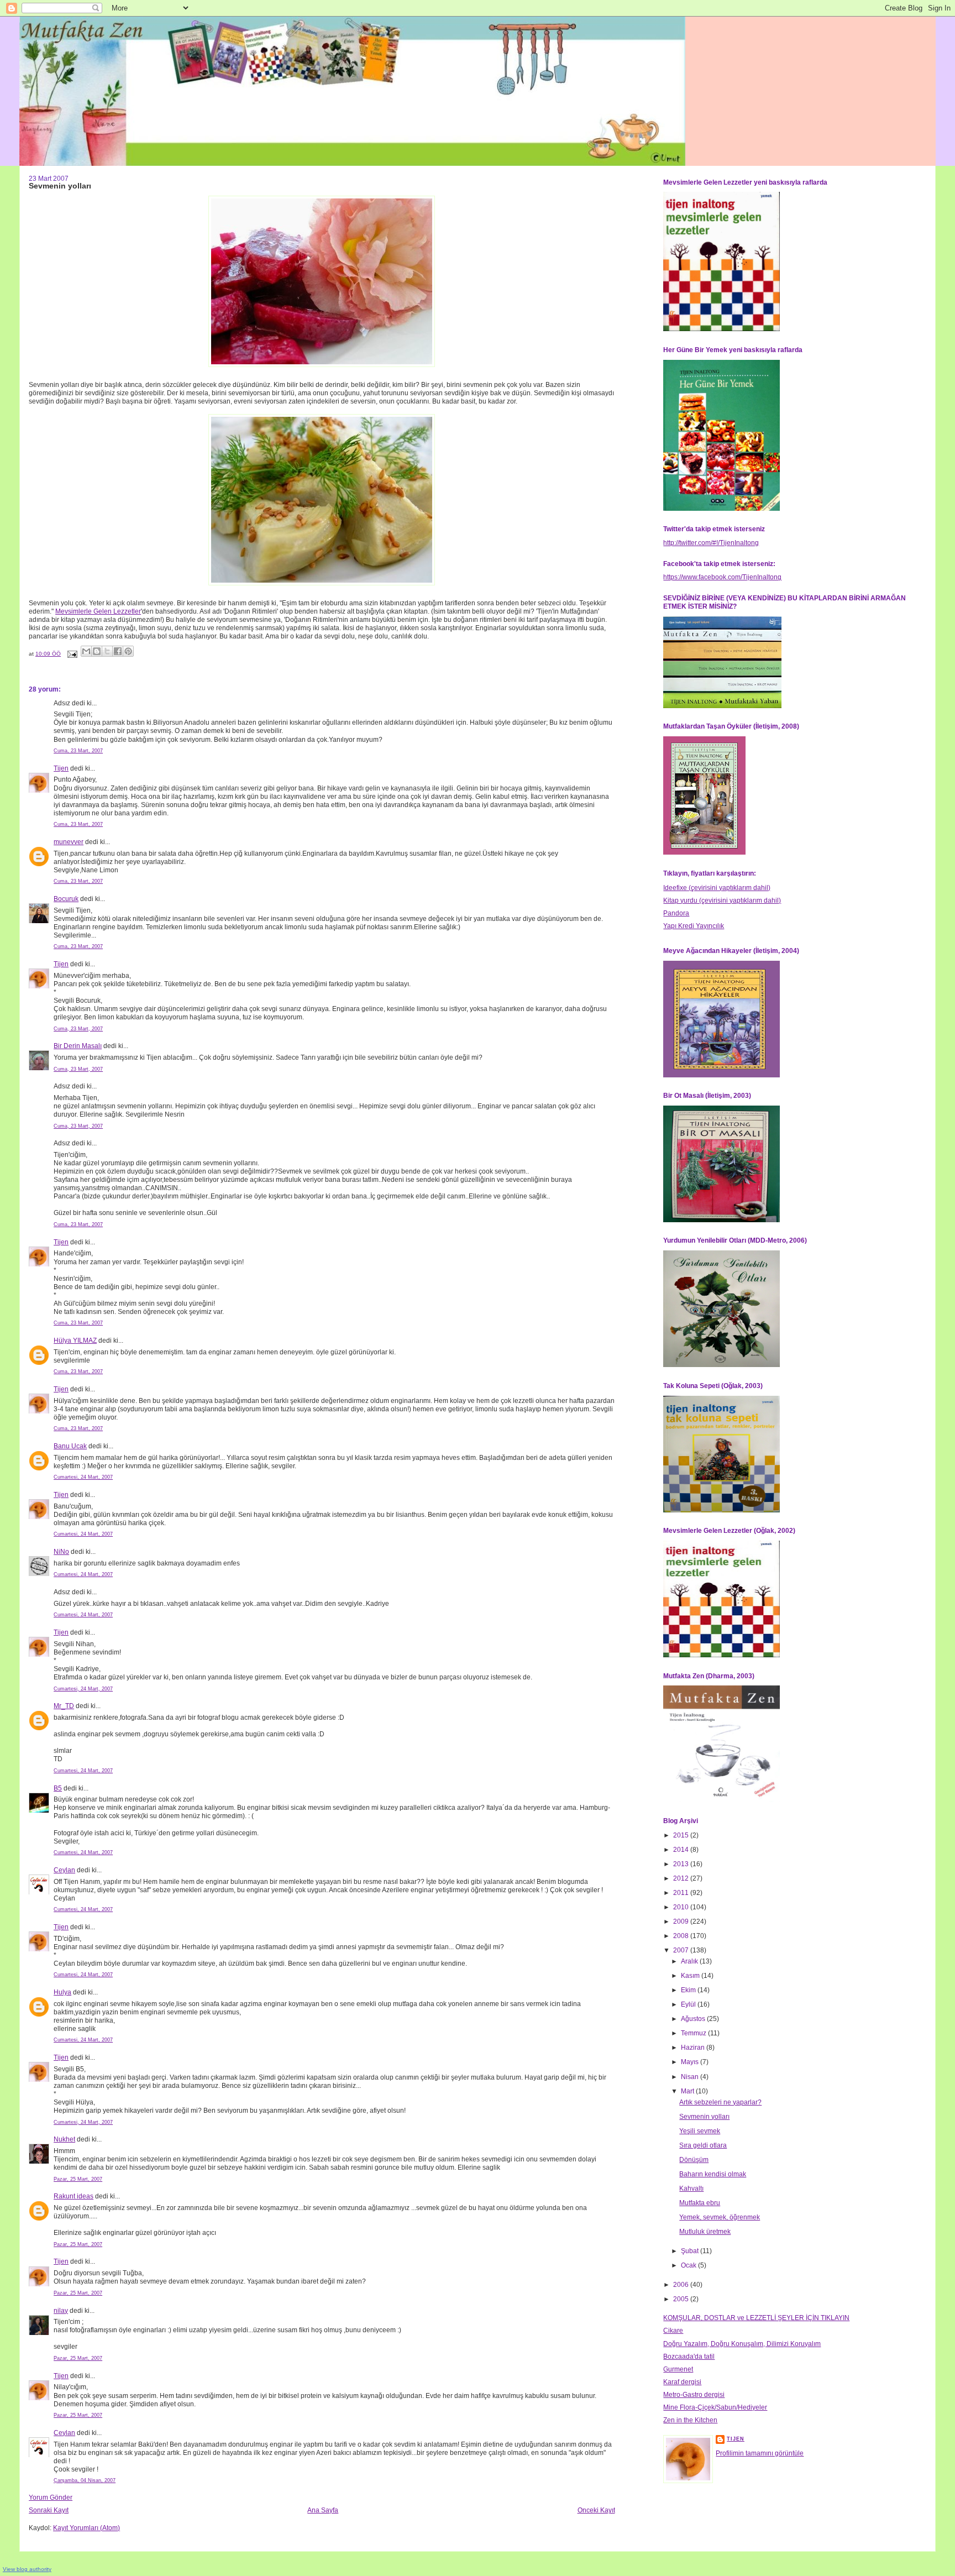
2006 (682, 2285)
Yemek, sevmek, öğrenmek (720, 2217)
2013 (682, 1864)
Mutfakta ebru (700, 2203)
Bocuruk (66, 899)
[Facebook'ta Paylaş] (118, 651)
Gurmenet (678, 2369)
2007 (682, 1950)
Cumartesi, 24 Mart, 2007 (83, 1477)
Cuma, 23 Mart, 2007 (78, 751)
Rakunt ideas (74, 2196)
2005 (682, 2299)
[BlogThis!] (97, 651)
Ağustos (694, 2019)
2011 (682, 1893)
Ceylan (64, 1870)
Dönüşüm (694, 2160)
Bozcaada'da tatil (689, 2357)
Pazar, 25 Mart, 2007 (78, 2179)
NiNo (61, 1552)
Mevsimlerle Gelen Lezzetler (98, 611)
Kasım (691, 1976)
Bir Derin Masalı (78, 1046)
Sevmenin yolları (704, 2117)
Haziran (694, 2048)
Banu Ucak (70, 1446)
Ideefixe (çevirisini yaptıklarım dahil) (717, 888)
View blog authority (27, 2569)
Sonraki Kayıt (49, 2510)
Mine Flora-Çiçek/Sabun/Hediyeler (715, 2407)
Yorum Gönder (51, 2498)
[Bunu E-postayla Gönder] (86, 651)
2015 (682, 1835)
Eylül (689, 2004)
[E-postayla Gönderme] (72, 654)
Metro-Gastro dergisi (694, 2395)
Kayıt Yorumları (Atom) (86, 2528)
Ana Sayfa (323, 2510)
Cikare (673, 2331)
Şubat (691, 2251)
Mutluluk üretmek (705, 2232)
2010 (682, 1907)
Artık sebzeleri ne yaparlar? (720, 2102)
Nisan (691, 2077)
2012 (682, 1878)
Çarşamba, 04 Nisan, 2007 (85, 2480)
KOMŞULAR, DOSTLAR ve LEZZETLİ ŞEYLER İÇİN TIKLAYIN (756, 2318)
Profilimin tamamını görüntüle (760, 2453)
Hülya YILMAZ (75, 1341)
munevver (69, 842)
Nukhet (64, 2139)
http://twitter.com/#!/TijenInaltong (711, 543)
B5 (58, 1788)
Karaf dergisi (682, 2382)
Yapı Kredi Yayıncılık (694, 926)
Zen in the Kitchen (690, 2420)
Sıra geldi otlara (703, 2145)
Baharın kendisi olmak (713, 2174)
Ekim (689, 1990)
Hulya (62, 1992)
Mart (688, 2091)
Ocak (689, 2265)
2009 (682, 1921)
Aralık (690, 1961)
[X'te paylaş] (107, 651)
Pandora (676, 913)
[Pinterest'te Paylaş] (128, 651)
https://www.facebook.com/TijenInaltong (722, 577)
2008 (682, 1936)
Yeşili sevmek (700, 2131)
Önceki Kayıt (596, 2510)
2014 (682, 1850)
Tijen (61, 768)
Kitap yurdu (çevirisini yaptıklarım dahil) (722, 900)
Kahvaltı (691, 2188)
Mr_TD (64, 1706)
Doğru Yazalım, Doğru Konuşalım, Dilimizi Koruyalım (742, 2344)
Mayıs (691, 2062)
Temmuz (694, 2033)
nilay (61, 2311)
